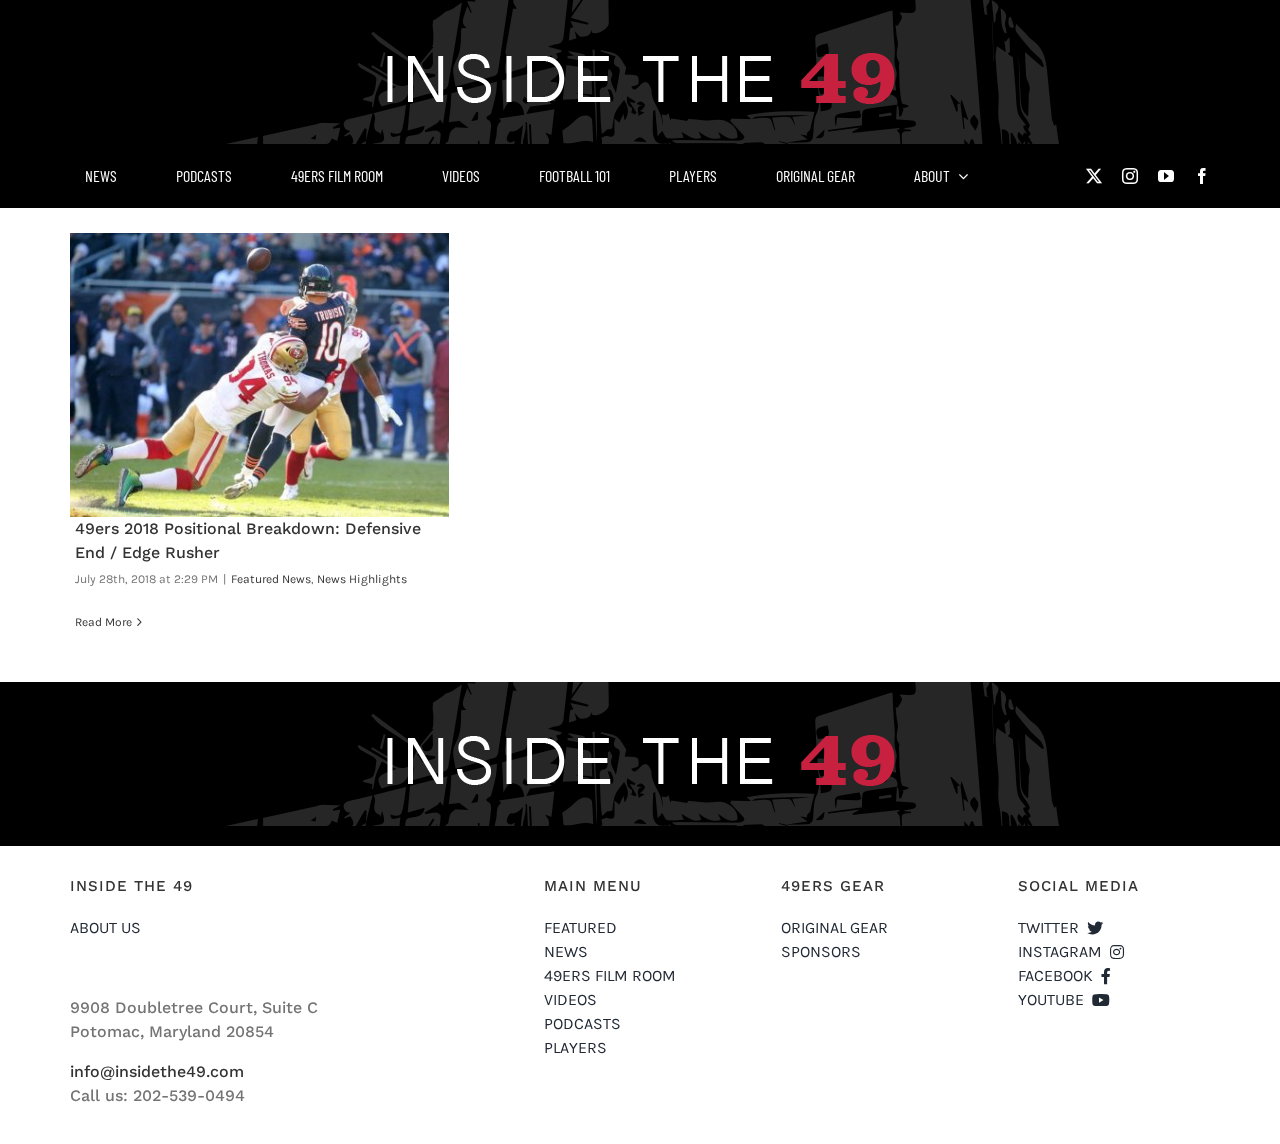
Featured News (271, 579)
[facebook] (1202, 176)
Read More (103, 622)
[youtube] (1166, 176)
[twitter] (1094, 176)
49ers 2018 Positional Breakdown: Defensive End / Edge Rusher (260, 375)
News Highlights (362, 579)
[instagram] (1130, 176)
